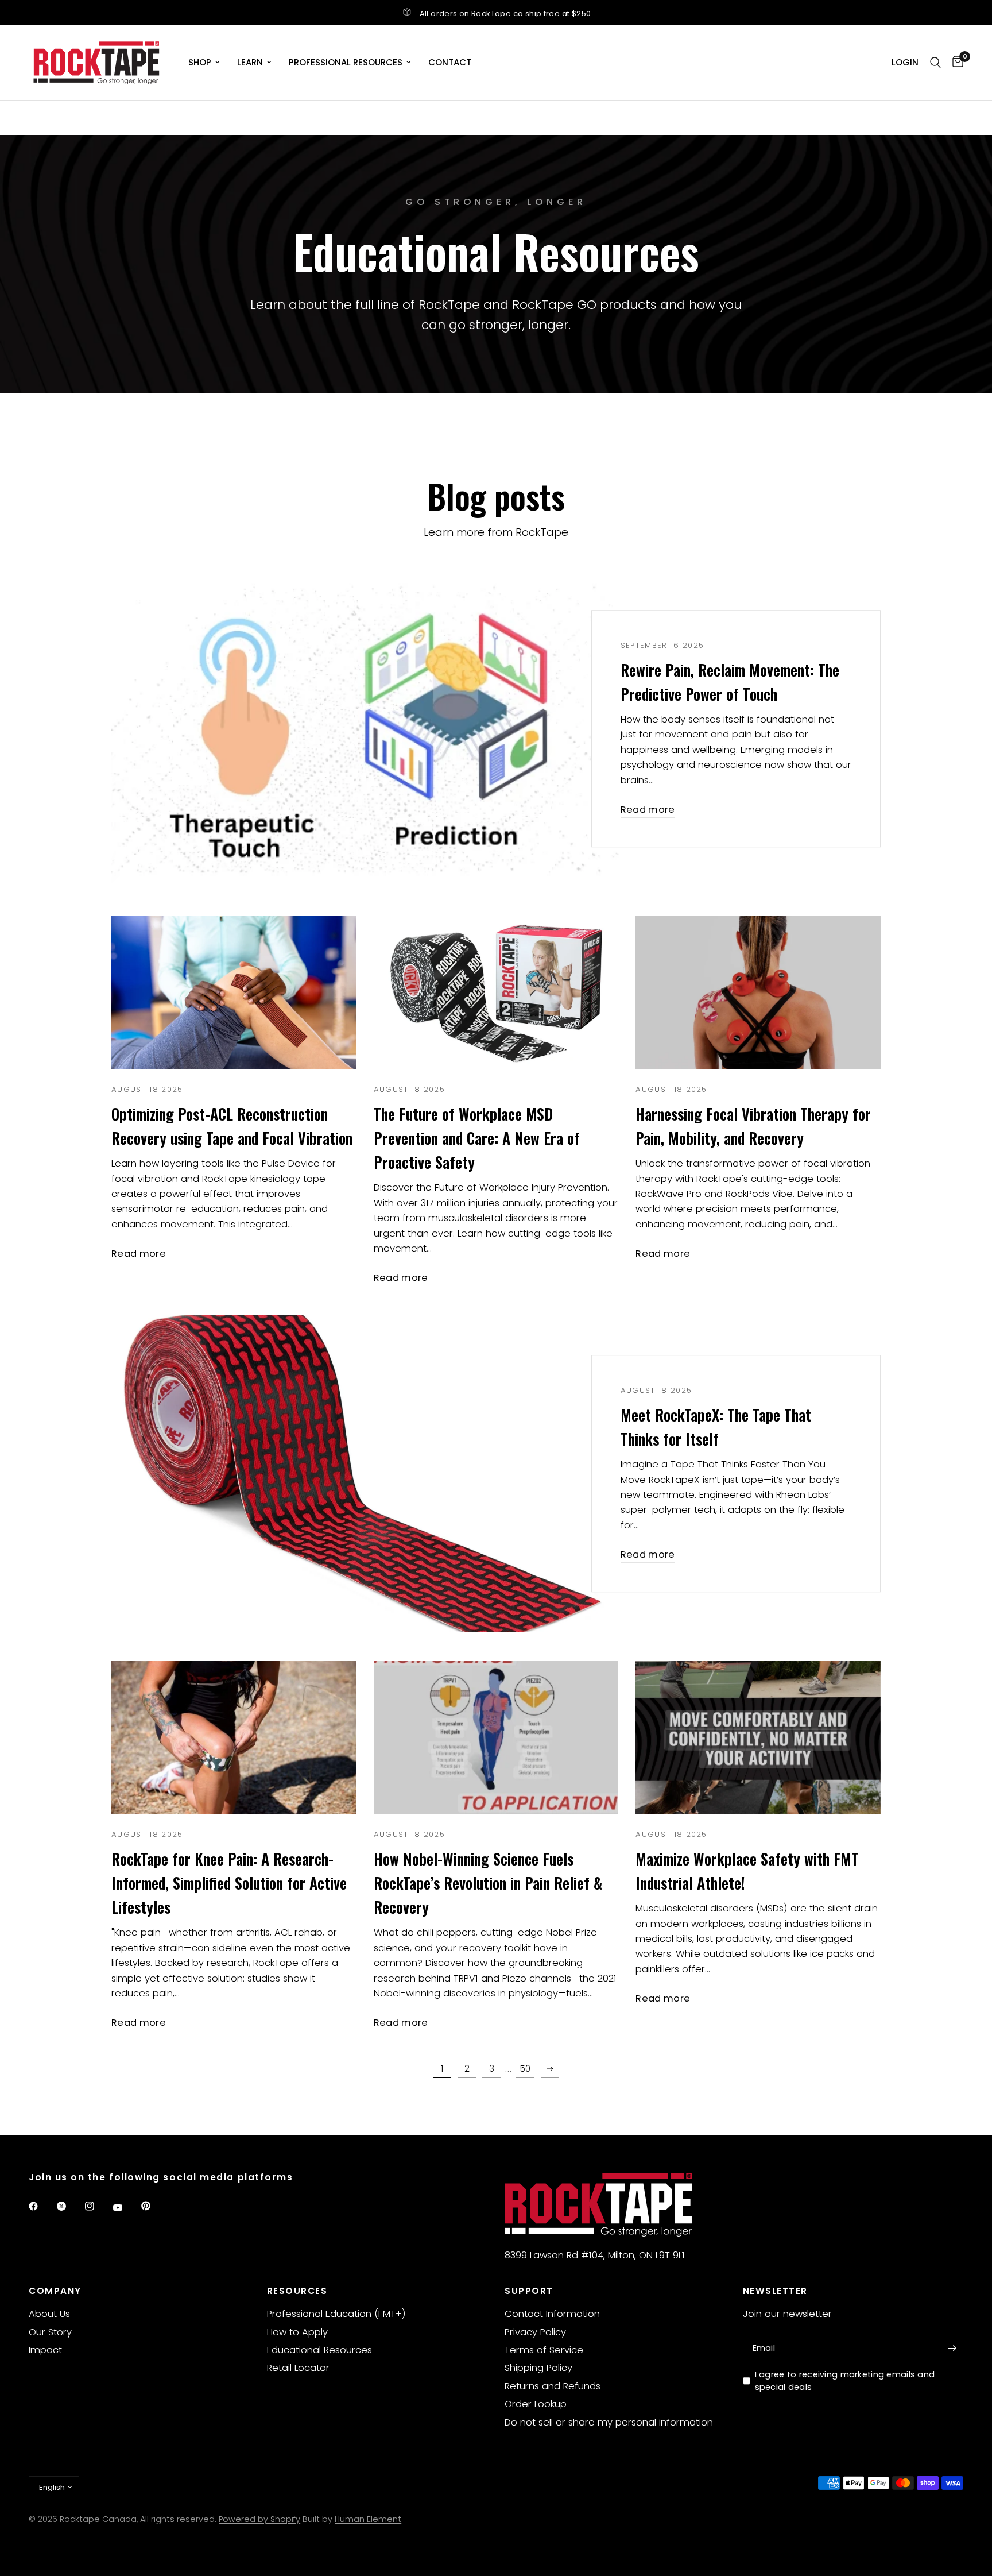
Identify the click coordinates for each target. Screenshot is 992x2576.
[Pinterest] (154, 2206)
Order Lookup (536, 2404)
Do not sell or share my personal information (609, 2422)
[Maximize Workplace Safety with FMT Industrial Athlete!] (758, 1738)
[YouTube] (126, 2208)
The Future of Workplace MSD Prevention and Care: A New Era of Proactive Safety (477, 1138)
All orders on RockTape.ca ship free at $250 (505, 13)
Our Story (50, 2332)
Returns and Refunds (553, 2386)
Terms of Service (544, 2350)
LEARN (250, 62)
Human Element (368, 2519)
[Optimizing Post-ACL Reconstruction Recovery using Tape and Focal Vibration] (234, 993)
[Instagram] (98, 2206)
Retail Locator (298, 2368)
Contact (450, 62)
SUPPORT (529, 2291)
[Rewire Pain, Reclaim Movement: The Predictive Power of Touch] (365, 729)
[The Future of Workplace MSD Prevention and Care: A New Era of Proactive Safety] (496, 993)
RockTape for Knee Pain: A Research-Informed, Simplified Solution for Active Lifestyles (229, 1883)
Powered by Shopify (259, 2519)
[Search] (935, 63)
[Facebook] (41, 2206)
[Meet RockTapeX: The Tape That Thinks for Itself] (365, 1474)
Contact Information (552, 2314)
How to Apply (297, 2332)
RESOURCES (297, 2291)
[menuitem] (204, 63)
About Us (49, 2314)
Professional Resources (346, 62)
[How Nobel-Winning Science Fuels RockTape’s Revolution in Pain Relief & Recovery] (496, 1738)
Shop (200, 62)
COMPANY (55, 2291)
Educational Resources (319, 2350)
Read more (648, 810)
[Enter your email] (952, 2349)
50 (525, 2069)
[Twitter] (69, 2206)
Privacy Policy (535, 2332)
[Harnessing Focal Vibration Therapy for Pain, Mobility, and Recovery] (758, 993)
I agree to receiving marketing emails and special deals (845, 2381)
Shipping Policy (538, 2368)
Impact (45, 2350)
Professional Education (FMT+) (336, 2314)
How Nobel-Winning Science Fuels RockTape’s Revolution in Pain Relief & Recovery (488, 1883)
